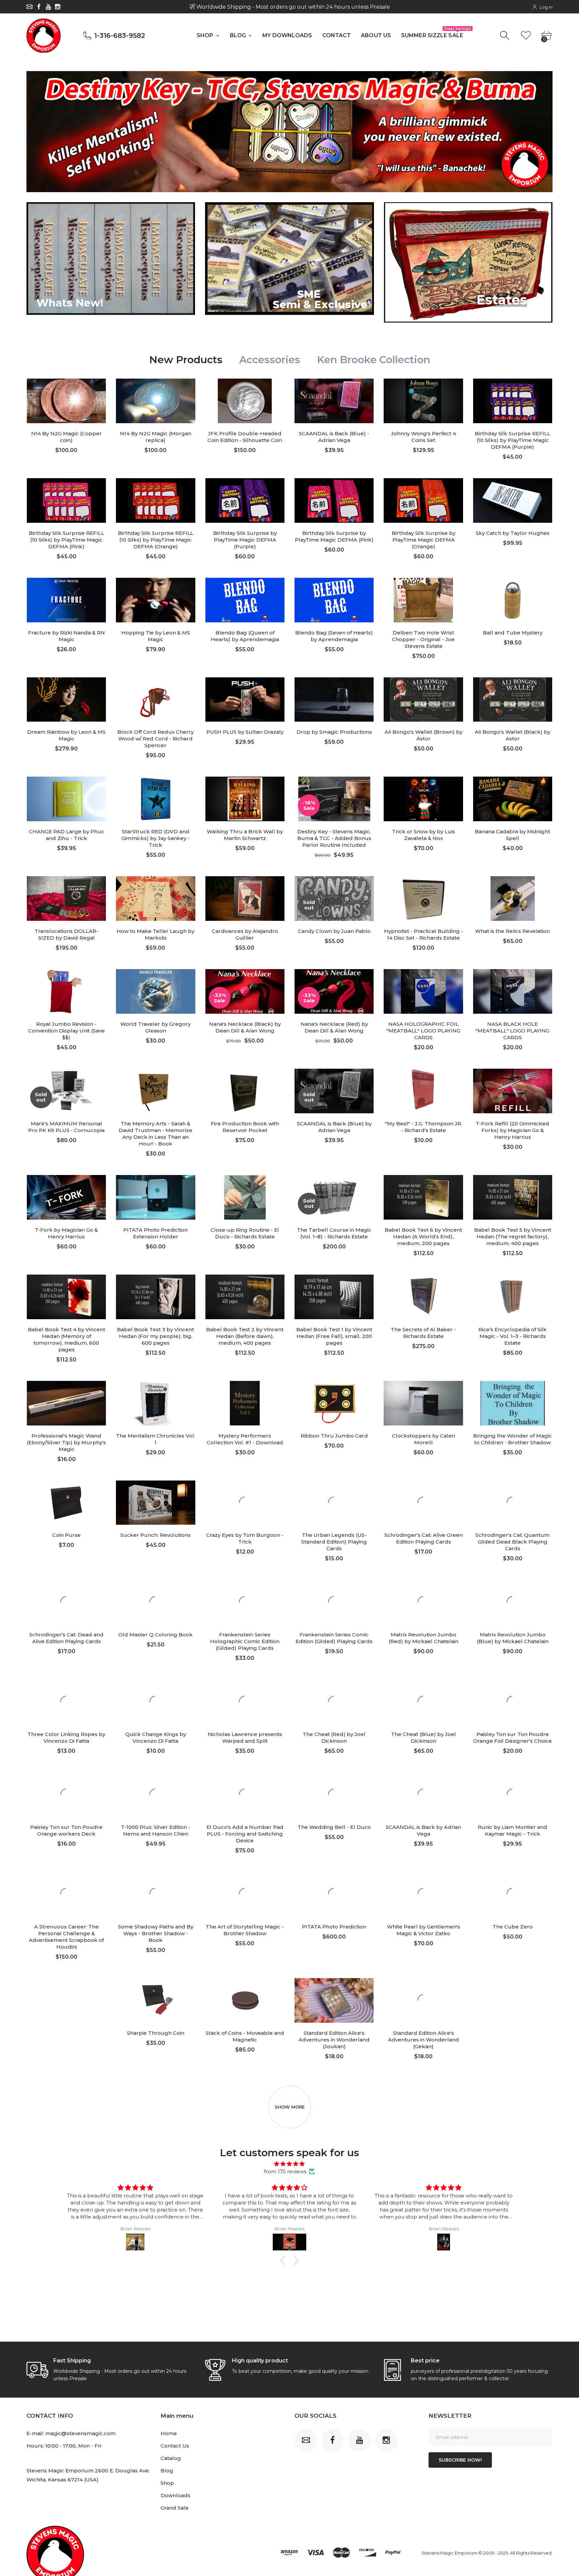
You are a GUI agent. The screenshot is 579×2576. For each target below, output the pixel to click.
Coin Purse (67, 1535)
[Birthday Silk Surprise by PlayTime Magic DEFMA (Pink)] (334, 500)
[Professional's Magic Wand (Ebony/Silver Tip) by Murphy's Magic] (66, 1403)
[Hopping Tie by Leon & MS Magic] (155, 600)
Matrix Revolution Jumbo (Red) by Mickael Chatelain (424, 1638)
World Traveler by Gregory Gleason (155, 1027)
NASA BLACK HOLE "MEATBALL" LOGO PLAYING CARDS (512, 1031)
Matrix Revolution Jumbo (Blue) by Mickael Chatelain (513, 1638)
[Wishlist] (526, 36)
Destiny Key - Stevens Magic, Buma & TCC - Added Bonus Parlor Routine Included (334, 838)
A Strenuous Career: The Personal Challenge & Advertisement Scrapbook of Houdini (66, 1937)
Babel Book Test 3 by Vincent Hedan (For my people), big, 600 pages (155, 1336)
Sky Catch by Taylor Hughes (513, 533)
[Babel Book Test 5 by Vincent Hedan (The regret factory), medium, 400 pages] (513, 1197)
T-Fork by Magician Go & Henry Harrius (66, 1233)
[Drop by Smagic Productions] (334, 700)
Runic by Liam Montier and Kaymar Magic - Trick (512, 1830)
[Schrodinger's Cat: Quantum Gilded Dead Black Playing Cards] (513, 1503)
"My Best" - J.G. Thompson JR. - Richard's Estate (424, 1127)
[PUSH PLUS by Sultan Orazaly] (245, 700)
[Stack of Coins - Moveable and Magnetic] (245, 2000)
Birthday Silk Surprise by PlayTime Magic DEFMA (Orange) (424, 540)
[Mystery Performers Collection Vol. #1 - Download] (245, 1403)
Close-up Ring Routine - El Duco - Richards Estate (245, 1233)
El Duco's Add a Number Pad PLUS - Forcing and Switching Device (245, 1834)
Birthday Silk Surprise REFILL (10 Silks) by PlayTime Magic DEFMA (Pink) (67, 540)
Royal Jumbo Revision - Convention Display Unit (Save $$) (67, 1031)
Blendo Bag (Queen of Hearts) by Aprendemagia (245, 636)
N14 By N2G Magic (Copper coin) (67, 437)
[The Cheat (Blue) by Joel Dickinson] (423, 1702)
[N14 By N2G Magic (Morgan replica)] (155, 401)
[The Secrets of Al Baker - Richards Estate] (423, 1297)
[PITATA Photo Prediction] (334, 1894)
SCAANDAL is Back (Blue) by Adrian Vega (334, 1127)
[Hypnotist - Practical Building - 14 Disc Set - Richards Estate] (423, 899)
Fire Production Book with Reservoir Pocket (245, 1127)
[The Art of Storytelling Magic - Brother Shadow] (245, 1894)
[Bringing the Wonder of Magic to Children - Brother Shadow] (513, 1403)
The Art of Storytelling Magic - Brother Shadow (245, 1930)
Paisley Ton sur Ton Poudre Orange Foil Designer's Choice (512, 1738)
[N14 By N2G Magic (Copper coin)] (66, 401)
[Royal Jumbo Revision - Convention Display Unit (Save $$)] (66, 991)
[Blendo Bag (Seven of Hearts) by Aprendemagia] (334, 600)
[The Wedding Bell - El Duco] (334, 1795)
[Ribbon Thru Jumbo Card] (334, 1403)
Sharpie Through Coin (156, 2033)
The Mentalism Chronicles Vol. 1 (155, 1439)
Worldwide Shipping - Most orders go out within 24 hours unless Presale (292, 7)
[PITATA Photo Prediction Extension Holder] (155, 1197)
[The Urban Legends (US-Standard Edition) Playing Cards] (334, 1503)
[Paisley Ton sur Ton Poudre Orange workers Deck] (66, 1795)
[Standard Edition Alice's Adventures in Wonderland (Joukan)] (334, 2000)
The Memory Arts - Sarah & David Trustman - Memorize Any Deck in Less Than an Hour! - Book (155, 1134)
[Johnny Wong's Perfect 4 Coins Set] (423, 401)
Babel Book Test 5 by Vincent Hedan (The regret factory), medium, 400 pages (513, 1237)
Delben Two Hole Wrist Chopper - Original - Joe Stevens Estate (423, 639)
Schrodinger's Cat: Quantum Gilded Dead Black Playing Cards (512, 1542)
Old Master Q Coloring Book (155, 1635)
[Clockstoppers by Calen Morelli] (423, 1403)
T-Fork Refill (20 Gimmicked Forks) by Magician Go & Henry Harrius (512, 1130)
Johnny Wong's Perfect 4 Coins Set (424, 437)
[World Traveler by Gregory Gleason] (155, 991)
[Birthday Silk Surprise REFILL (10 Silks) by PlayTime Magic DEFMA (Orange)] (155, 500)
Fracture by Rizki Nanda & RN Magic (67, 636)
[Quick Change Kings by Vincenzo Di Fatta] (155, 1702)
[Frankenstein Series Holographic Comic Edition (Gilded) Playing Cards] (245, 1602)
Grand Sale (175, 2508)
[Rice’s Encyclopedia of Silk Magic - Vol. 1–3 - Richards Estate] (513, 1297)
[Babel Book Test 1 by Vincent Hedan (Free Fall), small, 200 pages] (334, 1297)
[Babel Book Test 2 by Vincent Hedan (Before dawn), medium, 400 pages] (245, 1297)
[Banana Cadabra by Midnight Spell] (513, 799)
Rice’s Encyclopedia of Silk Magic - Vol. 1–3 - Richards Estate (512, 1336)
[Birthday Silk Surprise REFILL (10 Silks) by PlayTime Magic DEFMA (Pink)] (66, 500)
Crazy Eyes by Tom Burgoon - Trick (245, 1538)
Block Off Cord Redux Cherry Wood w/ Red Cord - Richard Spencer (155, 739)
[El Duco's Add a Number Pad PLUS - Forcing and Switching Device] (245, 1795)
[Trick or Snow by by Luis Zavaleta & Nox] (423, 799)
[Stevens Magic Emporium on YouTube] (48, 7)
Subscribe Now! (460, 2460)
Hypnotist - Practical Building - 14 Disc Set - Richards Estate (424, 934)
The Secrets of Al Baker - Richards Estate (423, 1333)
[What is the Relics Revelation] (513, 899)
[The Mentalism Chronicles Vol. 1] (155, 1403)
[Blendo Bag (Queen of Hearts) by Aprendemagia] (245, 600)
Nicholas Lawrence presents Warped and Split (245, 1738)
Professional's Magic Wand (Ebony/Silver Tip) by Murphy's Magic (66, 1442)
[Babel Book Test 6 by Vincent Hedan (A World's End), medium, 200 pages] (423, 1197)
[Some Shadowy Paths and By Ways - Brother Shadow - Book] (155, 1894)
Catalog (171, 2458)
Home (169, 2433)
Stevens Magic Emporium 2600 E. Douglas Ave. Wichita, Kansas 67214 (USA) (88, 2475)
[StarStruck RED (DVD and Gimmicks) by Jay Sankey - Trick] (155, 799)
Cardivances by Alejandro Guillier (245, 934)
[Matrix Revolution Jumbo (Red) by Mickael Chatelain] (423, 1602)
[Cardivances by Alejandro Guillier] (245, 899)
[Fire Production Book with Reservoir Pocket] (245, 1091)
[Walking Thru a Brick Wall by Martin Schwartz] (245, 799)
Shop (167, 2483)
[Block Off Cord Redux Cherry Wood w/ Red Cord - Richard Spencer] (155, 700)
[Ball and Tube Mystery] (513, 600)
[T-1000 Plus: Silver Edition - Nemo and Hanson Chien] (155, 1795)
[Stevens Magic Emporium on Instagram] (58, 7)
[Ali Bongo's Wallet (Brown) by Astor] (423, 700)
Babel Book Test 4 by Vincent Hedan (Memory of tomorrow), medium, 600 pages (67, 1339)
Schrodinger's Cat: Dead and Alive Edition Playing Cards (66, 1638)
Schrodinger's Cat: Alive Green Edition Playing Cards (424, 1538)
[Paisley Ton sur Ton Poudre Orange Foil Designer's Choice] (513, 1702)
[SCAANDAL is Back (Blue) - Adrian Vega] (334, 401)
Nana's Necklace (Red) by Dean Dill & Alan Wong (334, 1027)
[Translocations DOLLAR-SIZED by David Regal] (66, 899)
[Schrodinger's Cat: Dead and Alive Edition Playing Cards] (66, 1602)
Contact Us (175, 2446)
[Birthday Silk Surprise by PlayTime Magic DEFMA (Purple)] (245, 500)
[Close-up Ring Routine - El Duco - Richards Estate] (245, 1197)
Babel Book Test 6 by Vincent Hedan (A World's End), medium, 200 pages (423, 1237)
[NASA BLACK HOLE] (513, 991)
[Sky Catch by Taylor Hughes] (513, 500)
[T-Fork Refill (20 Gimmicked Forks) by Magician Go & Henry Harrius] (513, 1091)
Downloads (175, 2495)
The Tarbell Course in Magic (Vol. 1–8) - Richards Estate (334, 1233)
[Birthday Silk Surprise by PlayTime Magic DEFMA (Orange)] (423, 500)
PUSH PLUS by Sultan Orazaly (245, 732)
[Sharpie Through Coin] (155, 2000)
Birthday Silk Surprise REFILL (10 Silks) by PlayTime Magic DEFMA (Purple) (512, 440)
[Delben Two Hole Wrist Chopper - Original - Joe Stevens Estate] (423, 600)
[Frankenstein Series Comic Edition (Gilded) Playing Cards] (334, 1602)
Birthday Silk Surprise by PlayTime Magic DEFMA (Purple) (245, 540)
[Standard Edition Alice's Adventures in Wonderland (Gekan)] (423, 2000)
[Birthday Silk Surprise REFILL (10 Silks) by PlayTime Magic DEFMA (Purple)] (513, 401)
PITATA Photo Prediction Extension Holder (155, 1233)
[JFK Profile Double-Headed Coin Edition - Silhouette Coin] (245, 401)
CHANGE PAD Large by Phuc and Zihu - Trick (67, 835)
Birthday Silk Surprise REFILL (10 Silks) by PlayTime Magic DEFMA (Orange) (156, 540)
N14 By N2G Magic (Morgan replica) (156, 437)
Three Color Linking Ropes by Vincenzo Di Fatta (66, 1738)
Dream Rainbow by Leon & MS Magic (66, 735)
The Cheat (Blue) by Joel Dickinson (424, 1738)
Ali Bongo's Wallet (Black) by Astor (512, 735)
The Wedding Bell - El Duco (334, 1827)
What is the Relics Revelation (512, 931)
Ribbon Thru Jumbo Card (334, 1436)
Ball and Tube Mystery (513, 633)
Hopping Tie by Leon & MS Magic (156, 636)
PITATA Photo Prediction (334, 1927)
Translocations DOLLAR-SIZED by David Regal (66, 934)
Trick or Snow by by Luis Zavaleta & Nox (424, 835)
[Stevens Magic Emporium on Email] (29, 7)
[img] (289, 2164)
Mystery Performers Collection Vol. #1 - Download (245, 1439)
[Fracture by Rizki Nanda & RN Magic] (66, 600)
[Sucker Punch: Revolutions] (155, 1503)
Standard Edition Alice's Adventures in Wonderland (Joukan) (334, 2040)
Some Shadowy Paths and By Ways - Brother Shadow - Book (156, 1933)
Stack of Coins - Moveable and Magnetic (245, 2036)
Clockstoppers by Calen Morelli (424, 1439)
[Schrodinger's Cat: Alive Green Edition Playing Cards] (423, 1503)
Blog (167, 2471)
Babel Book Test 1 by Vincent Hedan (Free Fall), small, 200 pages (334, 1336)
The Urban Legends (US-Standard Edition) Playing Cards (334, 1542)
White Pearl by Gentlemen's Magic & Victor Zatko (424, 1930)
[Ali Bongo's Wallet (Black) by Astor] (513, 700)
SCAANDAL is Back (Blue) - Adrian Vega (334, 437)
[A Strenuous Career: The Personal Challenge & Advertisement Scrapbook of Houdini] (66, 1894)
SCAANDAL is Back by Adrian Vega (423, 1830)
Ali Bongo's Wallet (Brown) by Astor (424, 735)
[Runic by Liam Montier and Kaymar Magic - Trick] (513, 1795)
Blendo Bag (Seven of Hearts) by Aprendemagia (334, 636)
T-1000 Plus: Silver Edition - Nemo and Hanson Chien (156, 1830)
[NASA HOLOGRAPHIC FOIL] (423, 991)
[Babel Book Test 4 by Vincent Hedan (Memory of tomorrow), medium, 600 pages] (66, 1297)
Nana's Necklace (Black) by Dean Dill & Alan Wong (245, 1027)
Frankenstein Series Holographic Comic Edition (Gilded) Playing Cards (245, 1641)
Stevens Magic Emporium (449, 2553)
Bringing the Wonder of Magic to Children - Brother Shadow (512, 1439)
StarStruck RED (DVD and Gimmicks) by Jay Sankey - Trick (155, 838)
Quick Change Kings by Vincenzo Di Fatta (156, 1738)
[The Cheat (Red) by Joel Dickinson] (334, 1702)
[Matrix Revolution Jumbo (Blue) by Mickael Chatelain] (513, 1602)
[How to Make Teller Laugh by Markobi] (155, 899)
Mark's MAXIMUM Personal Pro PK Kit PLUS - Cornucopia (66, 1127)
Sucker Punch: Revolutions (155, 1535)
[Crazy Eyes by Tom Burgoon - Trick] (245, 1503)
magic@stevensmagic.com (80, 2433)
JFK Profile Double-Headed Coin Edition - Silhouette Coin (245, 437)
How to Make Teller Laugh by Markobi (155, 934)
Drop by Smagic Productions (334, 732)
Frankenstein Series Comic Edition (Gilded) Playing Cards (334, 1638)
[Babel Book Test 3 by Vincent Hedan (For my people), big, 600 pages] (155, 1297)
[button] (284, 2260)
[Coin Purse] (66, 1503)
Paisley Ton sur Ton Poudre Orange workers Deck (66, 1830)
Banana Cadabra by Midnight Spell (512, 835)
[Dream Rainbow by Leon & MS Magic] (66, 700)
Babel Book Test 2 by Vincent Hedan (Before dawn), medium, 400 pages (245, 1336)
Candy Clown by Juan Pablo (334, 931)
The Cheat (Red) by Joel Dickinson (334, 1738)
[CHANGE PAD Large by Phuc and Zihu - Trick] (66, 799)
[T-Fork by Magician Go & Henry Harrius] (66, 1197)
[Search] (505, 36)
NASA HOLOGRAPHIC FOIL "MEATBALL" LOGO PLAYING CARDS (423, 1031)
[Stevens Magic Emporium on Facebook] (39, 7)
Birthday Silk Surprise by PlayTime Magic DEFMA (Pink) (334, 536)
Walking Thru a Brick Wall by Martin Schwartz (245, 835)
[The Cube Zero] (513, 1894)
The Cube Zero (513, 1927)
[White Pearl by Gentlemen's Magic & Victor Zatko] (423, 1894)
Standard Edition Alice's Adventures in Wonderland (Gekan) (424, 2040)
